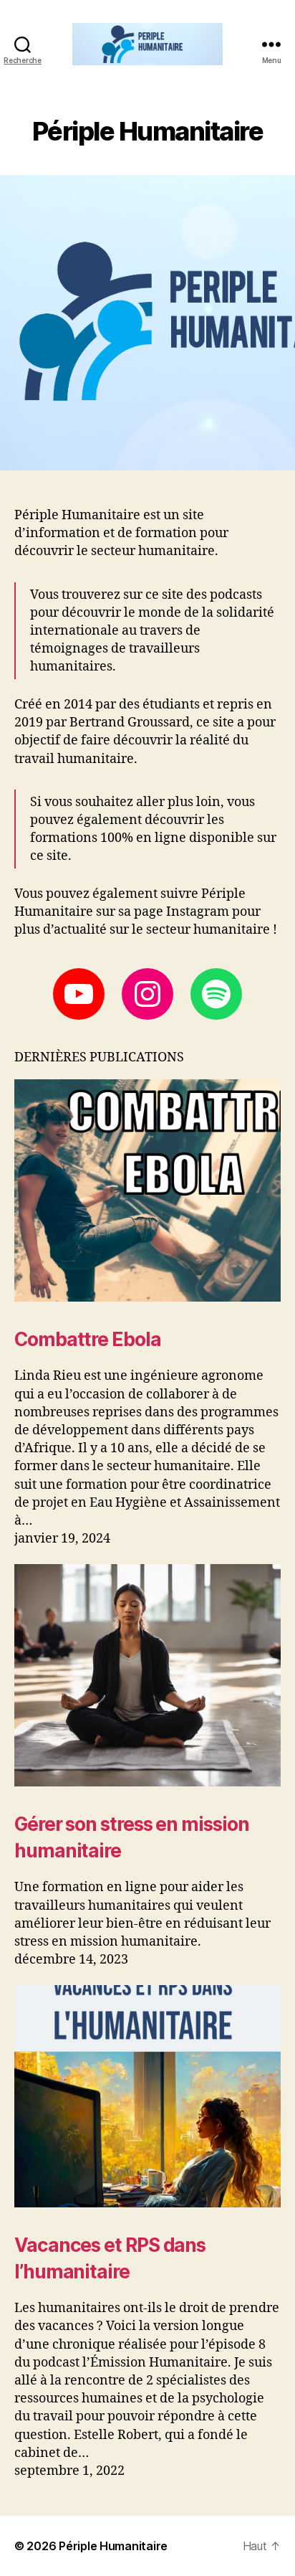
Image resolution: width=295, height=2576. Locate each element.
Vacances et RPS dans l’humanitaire (110, 2258)
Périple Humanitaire (113, 2546)
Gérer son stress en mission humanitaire (132, 1837)
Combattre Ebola (88, 1339)
